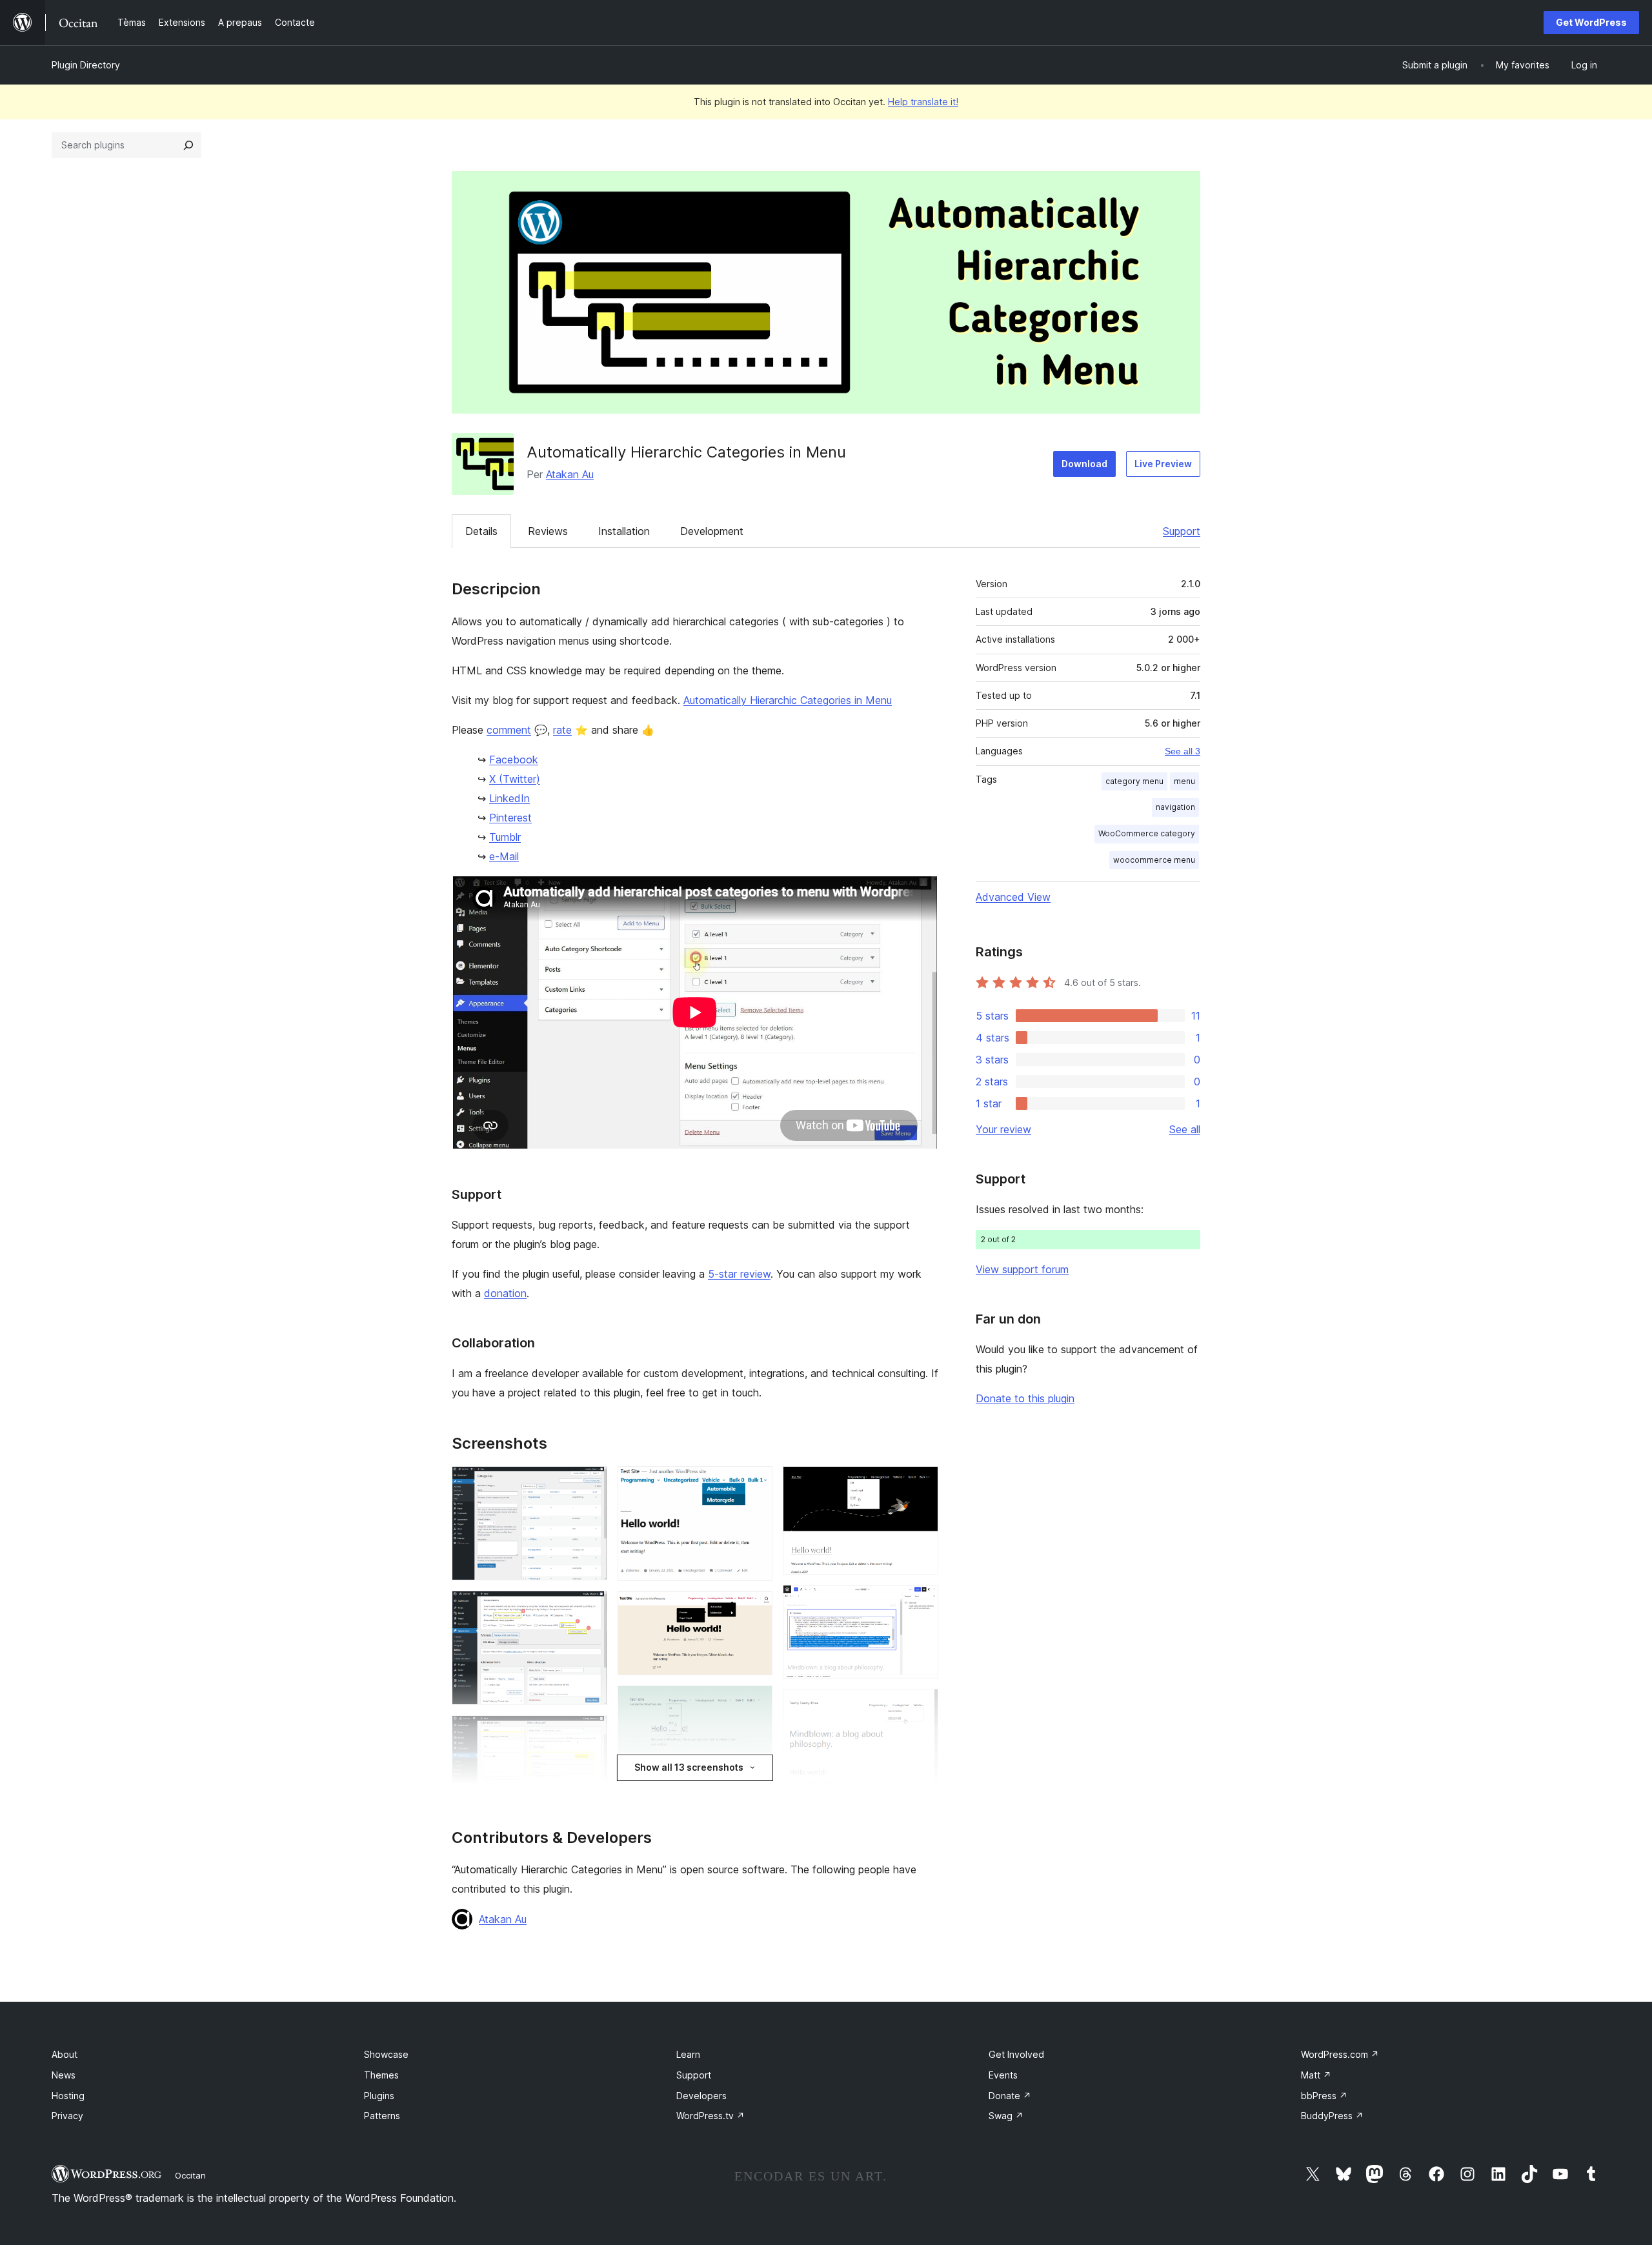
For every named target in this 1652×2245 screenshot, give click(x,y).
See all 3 (1183, 751)
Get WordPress (1591, 22)
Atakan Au (570, 474)
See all (1185, 1129)
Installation (624, 531)
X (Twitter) (515, 779)
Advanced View (1013, 897)
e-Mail (504, 856)
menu (1184, 781)
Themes (381, 2075)
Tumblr (505, 837)
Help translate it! (923, 102)
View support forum (1022, 1269)
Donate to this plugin (1025, 1398)
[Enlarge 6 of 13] (755, 1609)
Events (1003, 2075)
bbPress (1324, 2096)
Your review (1003, 1129)
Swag (1006, 2116)
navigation (1175, 807)
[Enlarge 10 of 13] (921, 1484)
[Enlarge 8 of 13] (755, 1781)
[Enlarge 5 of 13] (755, 1484)
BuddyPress (1332, 2116)
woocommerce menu (1154, 860)
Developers (701, 2096)
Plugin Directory (86, 65)
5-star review (739, 1274)
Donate (1010, 2096)
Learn (688, 2054)
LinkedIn (509, 798)
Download (1084, 464)
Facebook (514, 760)
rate (562, 730)
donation (505, 1293)
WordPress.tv (710, 2116)
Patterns (382, 2116)
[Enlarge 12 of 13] (921, 1706)
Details (481, 531)
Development (712, 531)
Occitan (190, 2175)
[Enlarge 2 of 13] (590, 1608)
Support (1182, 531)
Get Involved (1016, 2054)
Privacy (67, 2116)
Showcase (386, 2054)
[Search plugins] (188, 145)
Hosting (68, 2096)
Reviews (548, 531)
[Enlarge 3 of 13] (590, 1733)
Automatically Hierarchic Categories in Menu (788, 700)
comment (509, 730)
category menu (1134, 781)
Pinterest (510, 818)
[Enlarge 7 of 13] (755, 1703)
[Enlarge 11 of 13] (921, 1602)
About (65, 2054)
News (64, 2075)
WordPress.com (1340, 2054)
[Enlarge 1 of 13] (590, 1484)
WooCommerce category (1147, 833)
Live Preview (1163, 464)
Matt (1316, 2075)
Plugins (379, 2096)
